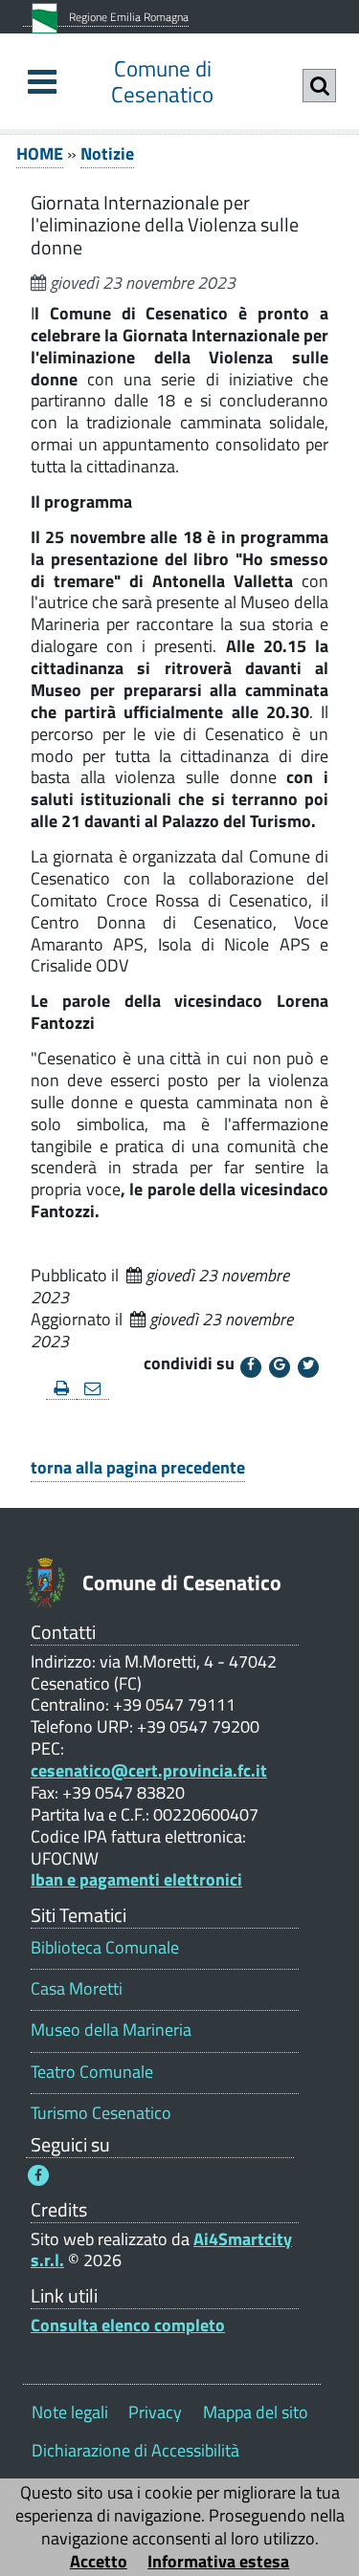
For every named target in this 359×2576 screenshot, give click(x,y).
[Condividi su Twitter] (308, 1367)
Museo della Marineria (111, 2030)
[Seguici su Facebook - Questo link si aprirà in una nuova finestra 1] (38, 2175)
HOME (40, 153)
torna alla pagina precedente (138, 1467)
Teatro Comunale (92, 2072)
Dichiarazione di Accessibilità (135, 2450)
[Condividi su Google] (280, 1367)
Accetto (99, 2561)
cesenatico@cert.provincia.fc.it (149, 1770)
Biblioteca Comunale (105, 1947)
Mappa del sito (256, 2412)
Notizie (107, 153)
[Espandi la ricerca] (319, 86)
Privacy (155, 2412)
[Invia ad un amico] (93, 1389)
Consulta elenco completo (128, 2325)
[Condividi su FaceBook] (251, 1367)
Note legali (70, 2412)
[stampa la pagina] (61, 1389)
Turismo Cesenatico (101, 2113)
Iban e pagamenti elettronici (136, 1879)
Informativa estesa (218, 2561)
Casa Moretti (77, 1988)
